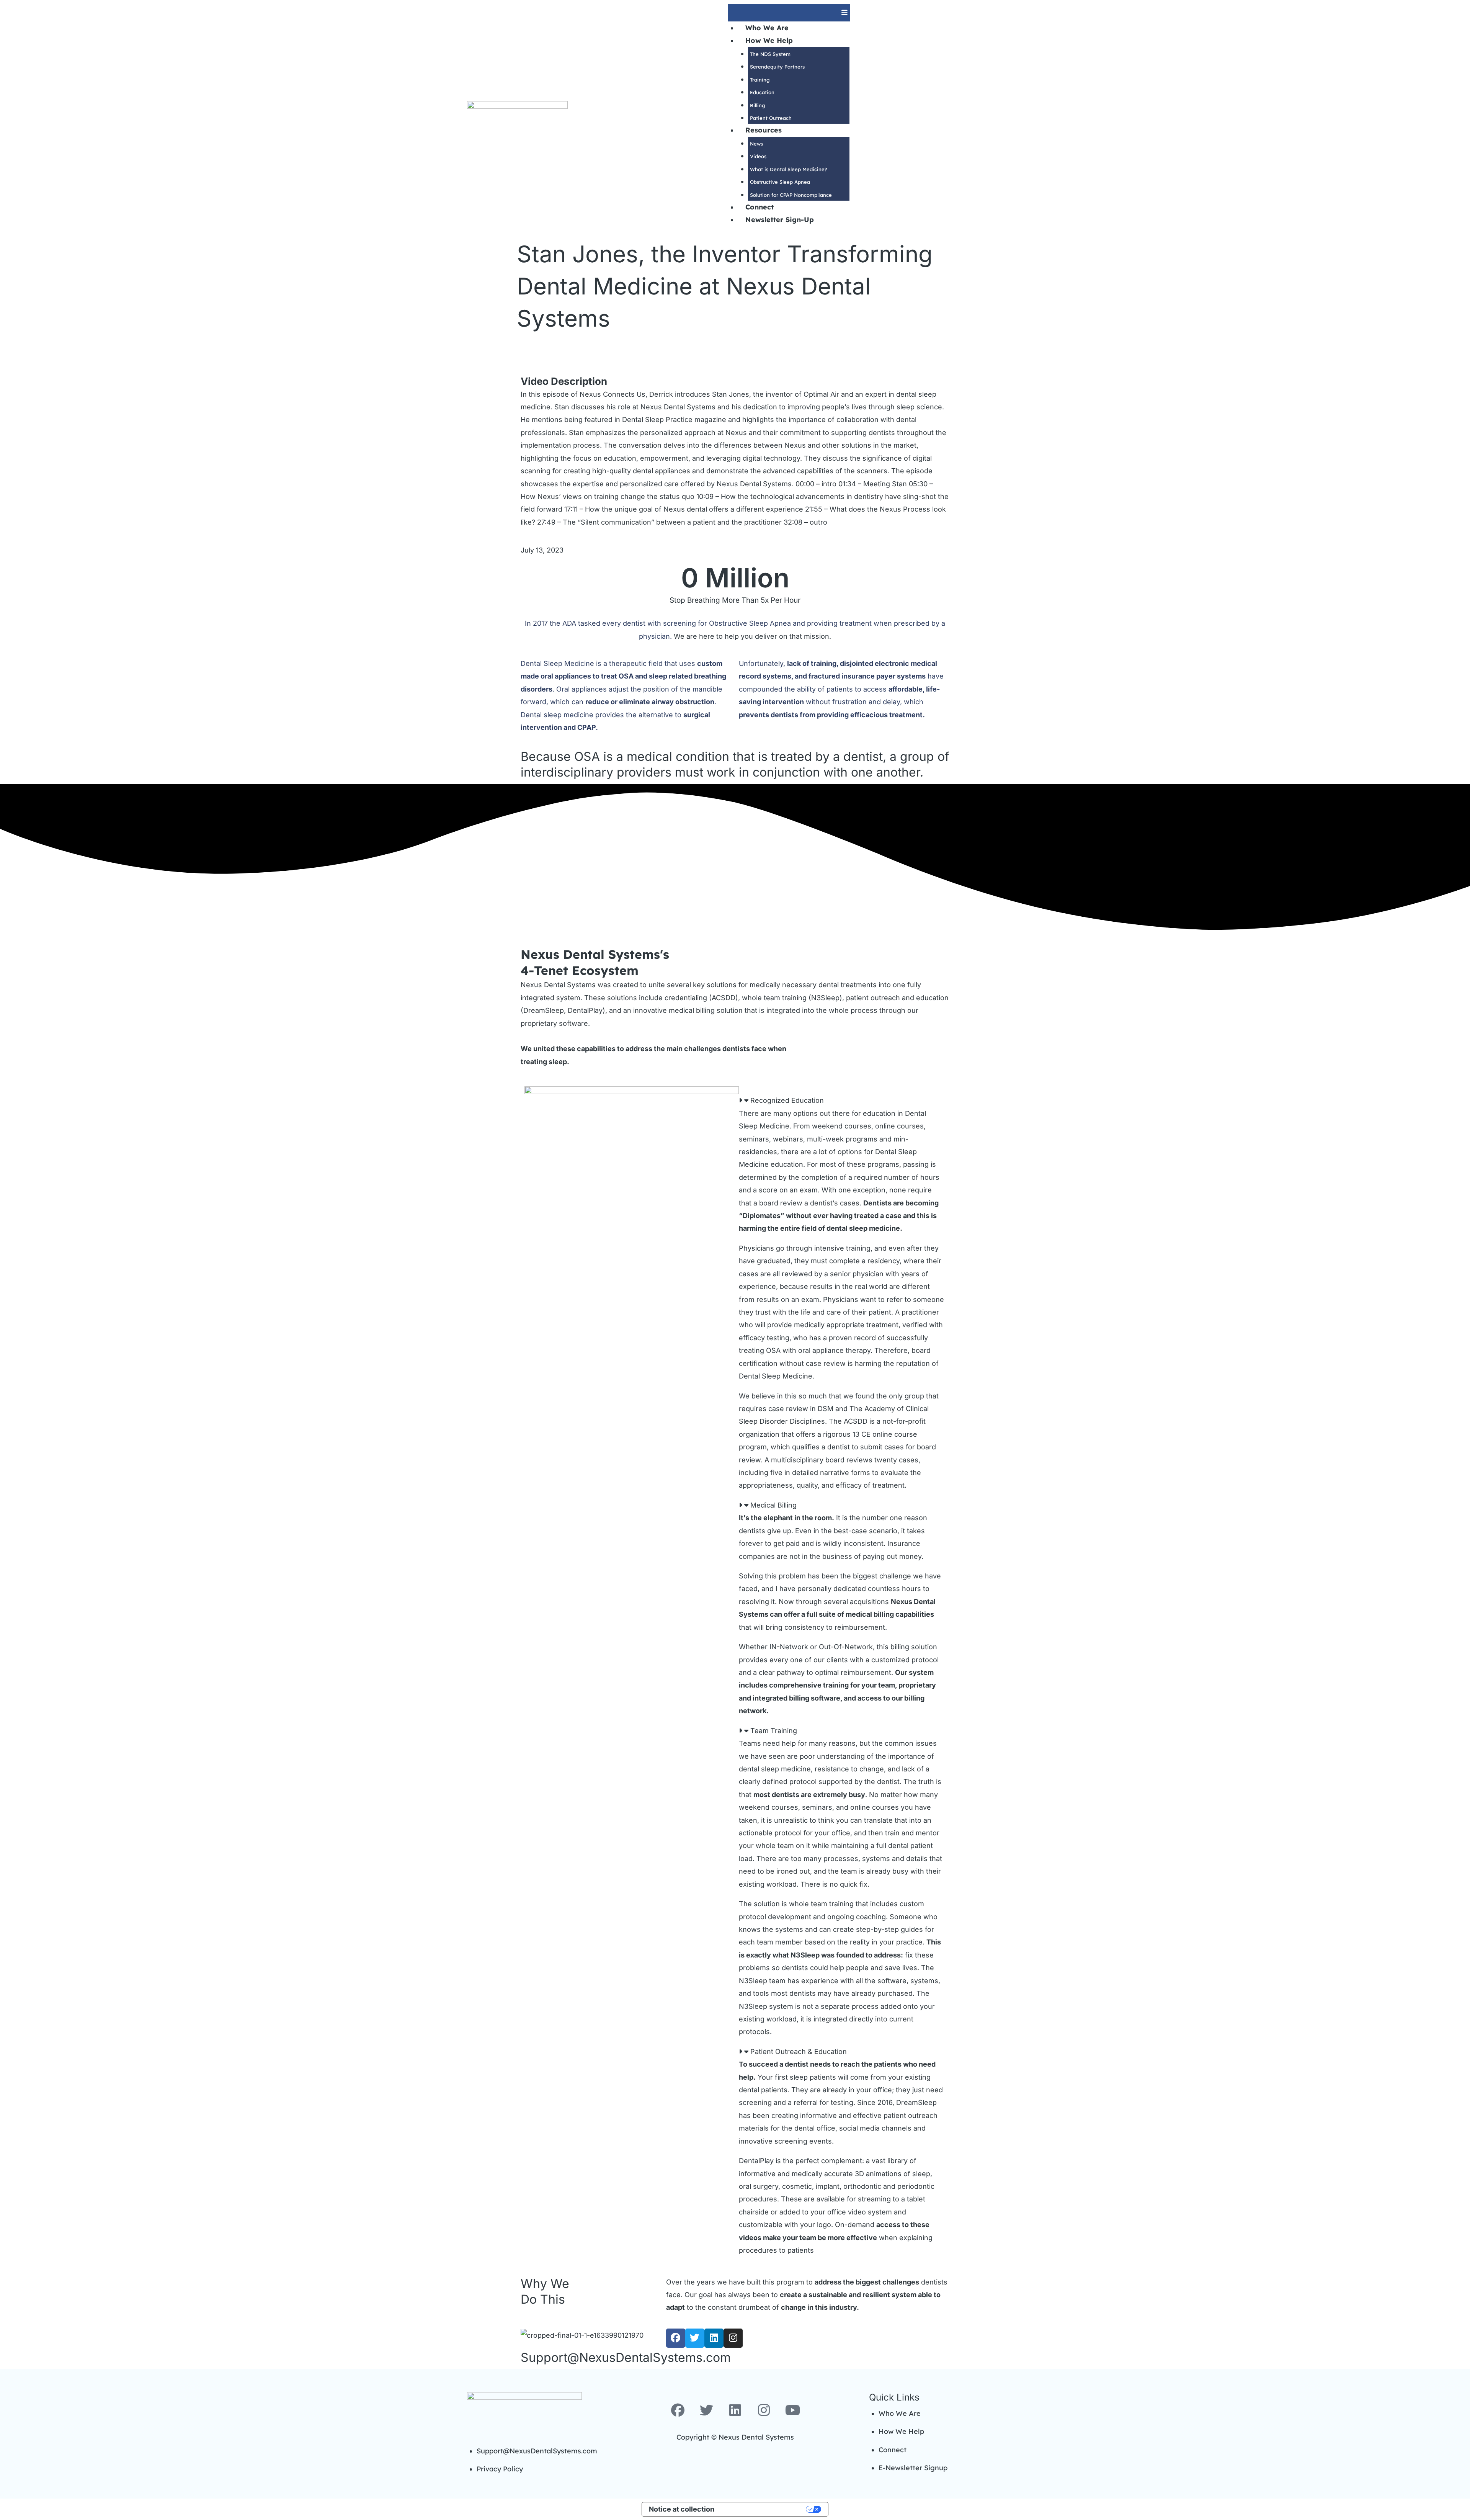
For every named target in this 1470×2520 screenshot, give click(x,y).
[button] (789, 13)
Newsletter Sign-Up (780, 220)
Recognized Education (787, 1100)
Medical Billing (773, 1505)
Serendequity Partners (777, 67)
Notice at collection (682, 2509)
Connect (759, 207)
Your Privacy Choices (764, 2509)
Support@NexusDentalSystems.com (626, 2357)
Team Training (774, 1731)
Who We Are (767, 28)
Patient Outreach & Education (799, 2051)
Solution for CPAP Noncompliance (791, 195)
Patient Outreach (771, 118)
